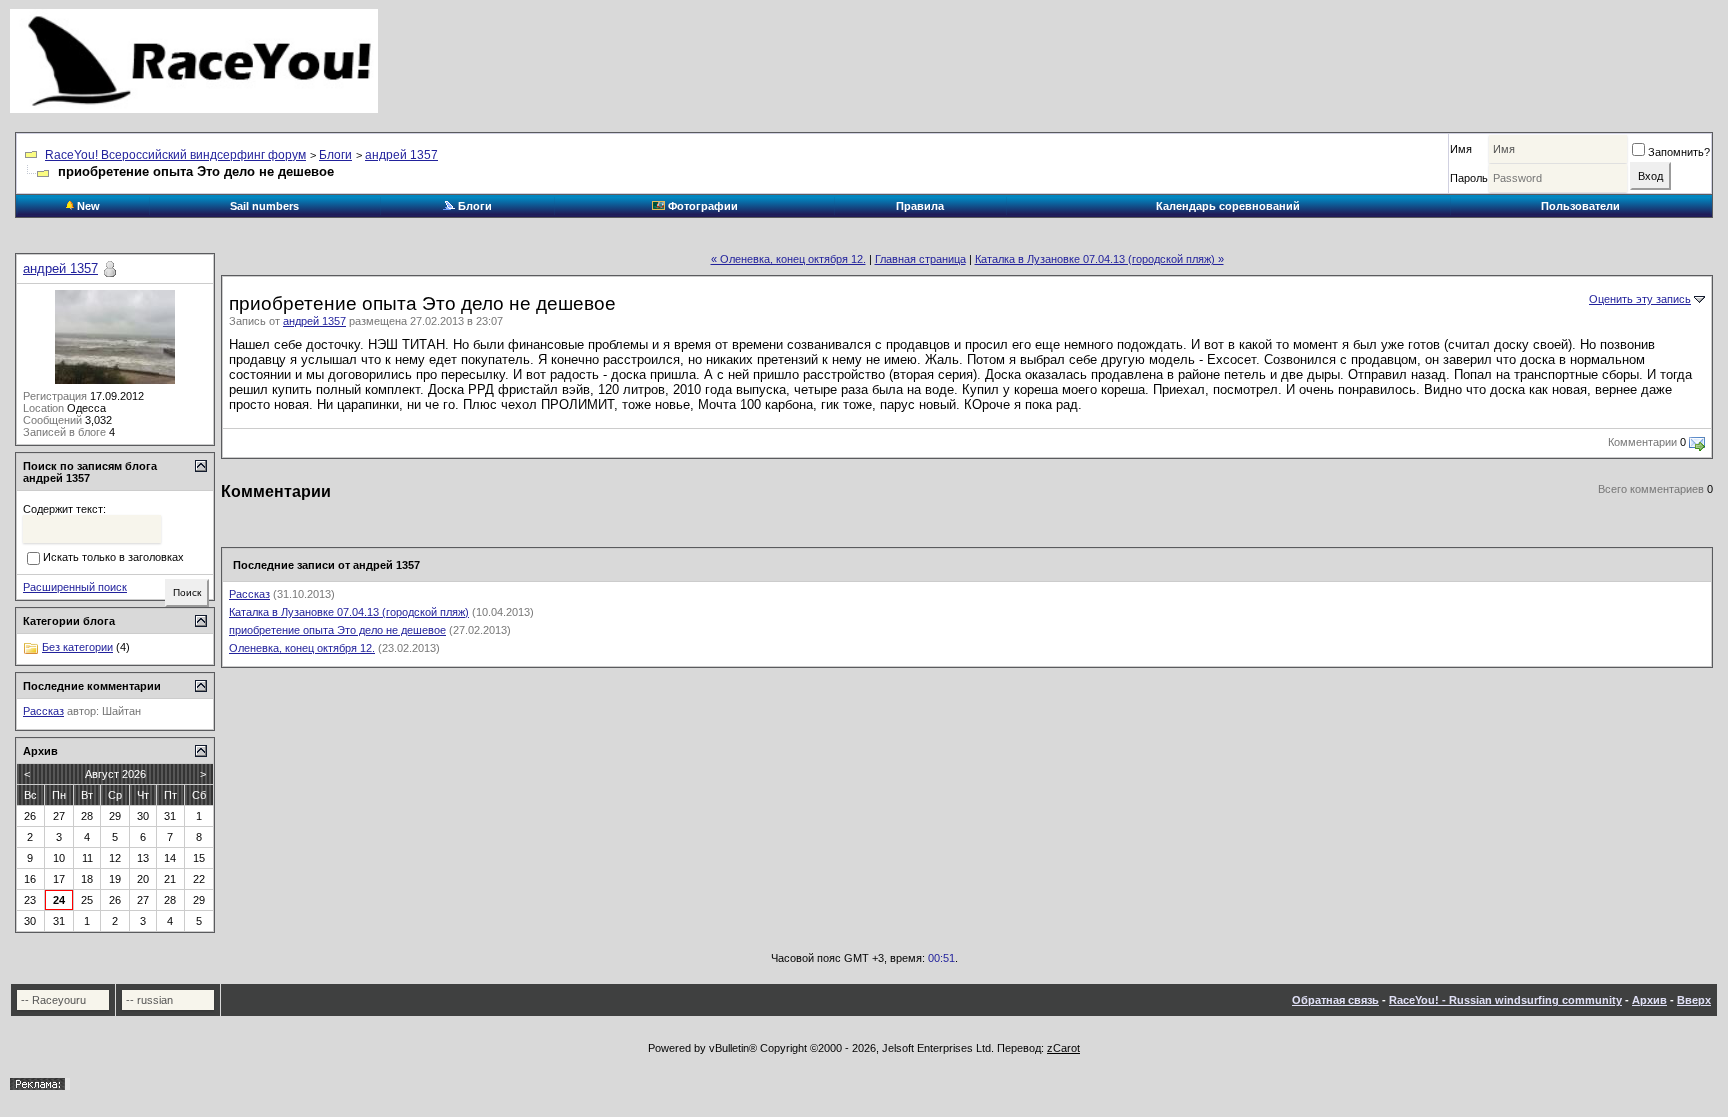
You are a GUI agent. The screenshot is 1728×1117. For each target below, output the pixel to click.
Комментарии (1642, 442)
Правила (920, 206)
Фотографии (701, 206)
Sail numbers (264, 206)
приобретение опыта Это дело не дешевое (337, 630)
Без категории (77, 647)
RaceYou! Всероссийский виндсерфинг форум (175, 155)
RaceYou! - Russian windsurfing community (1505, 1000)
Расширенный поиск (75, 587)
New (87, 206)
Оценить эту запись (1640, 299)
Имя (1461, 149)
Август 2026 (115, 774)
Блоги (335, 155)
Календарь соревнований (1228, 206)
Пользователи (1580, 206)
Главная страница (920, 259)
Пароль (1469, 178)
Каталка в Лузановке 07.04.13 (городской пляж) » (1099, 259)
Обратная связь (1335, 1000)
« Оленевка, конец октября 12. (788, 259)
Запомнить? (1679, 152)
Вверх (1694, 1000)
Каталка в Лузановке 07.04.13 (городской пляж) (349, 612)
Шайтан (121, 711)
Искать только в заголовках (113, 558)
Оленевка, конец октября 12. (302, 648)
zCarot (1063, 1048)
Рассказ (249, 594)
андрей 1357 (401, 155)
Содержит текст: (64, 509)
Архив (1649, 1000)
